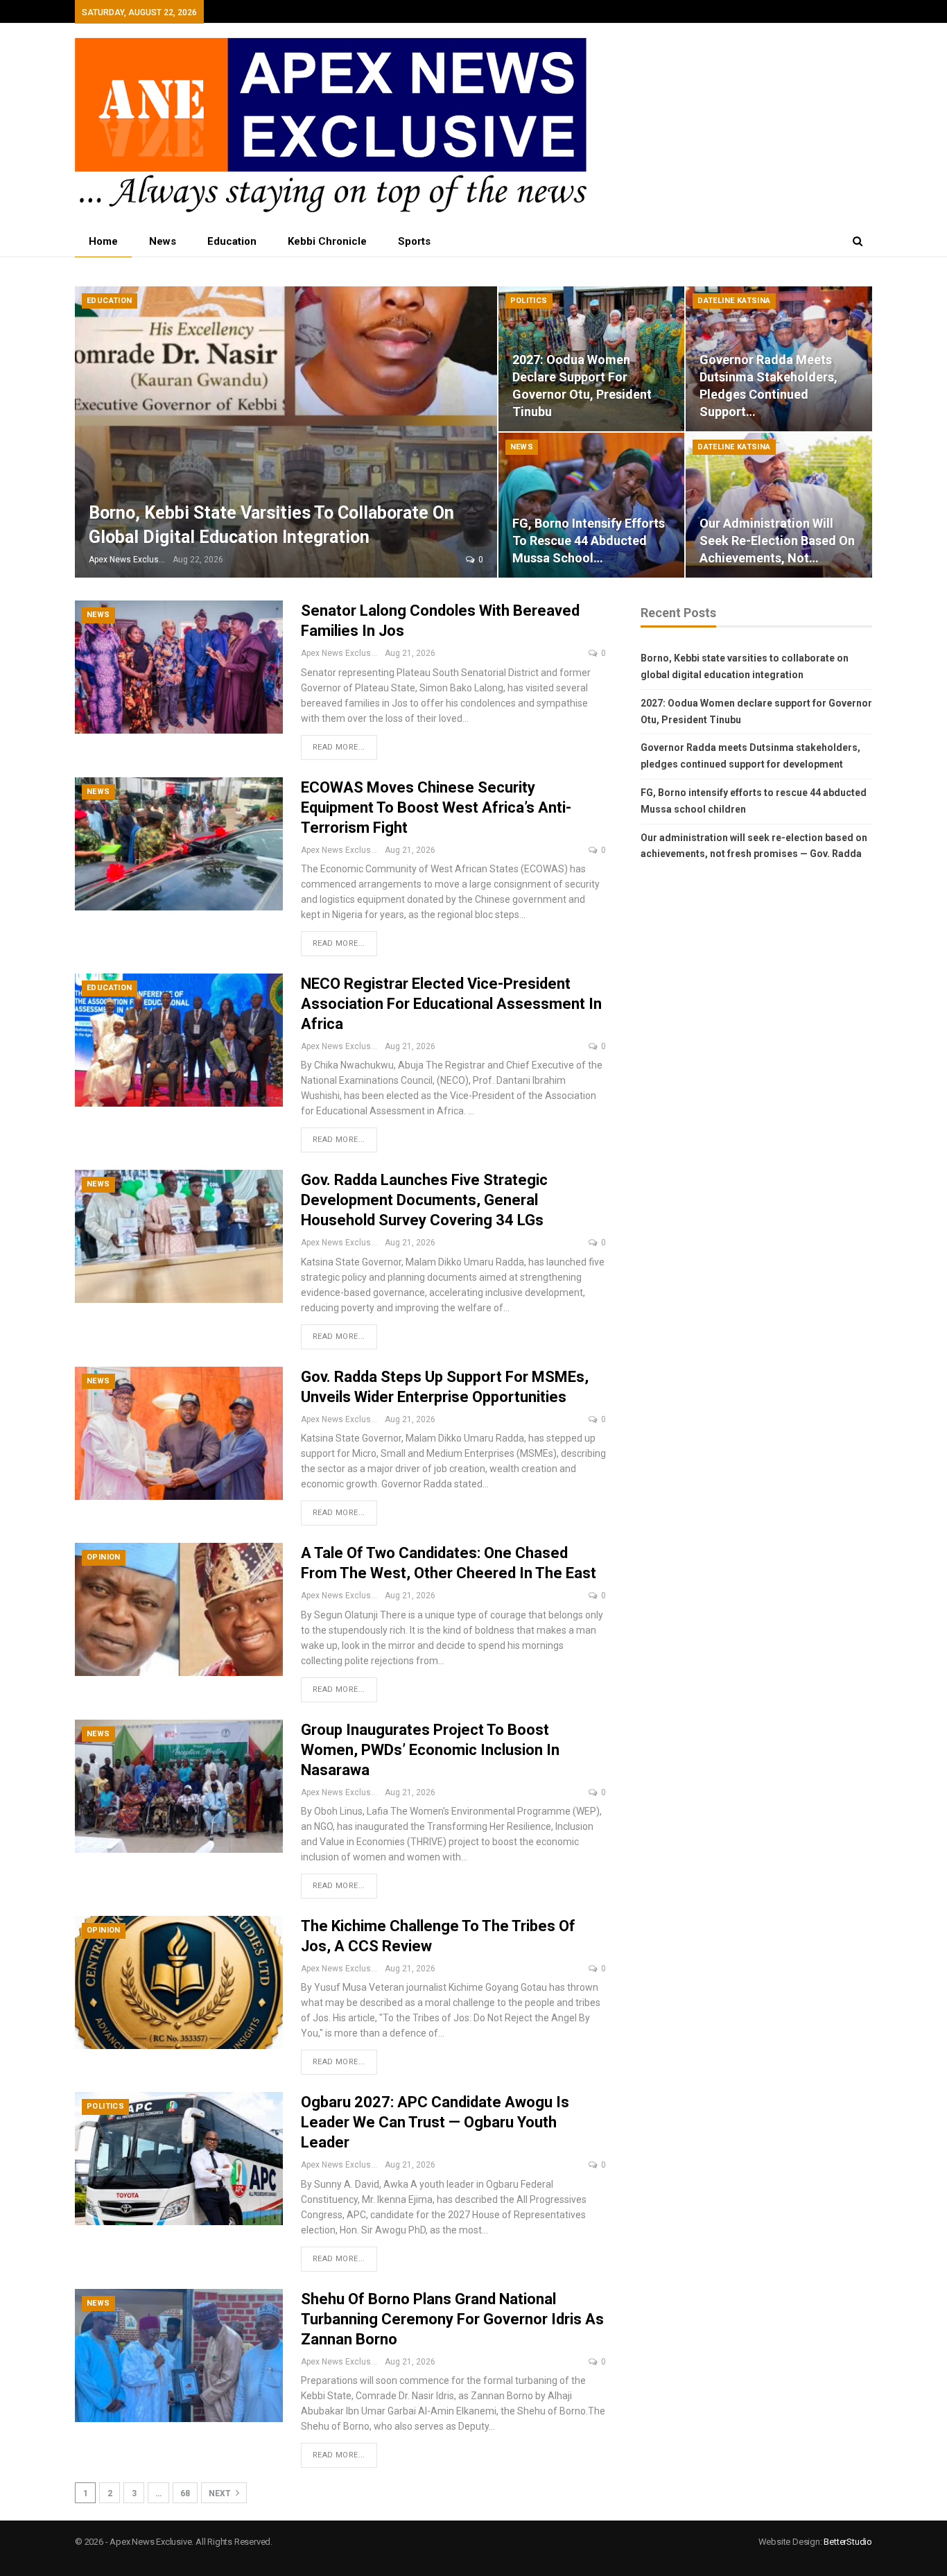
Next (221, 2493)
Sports (414, 241)
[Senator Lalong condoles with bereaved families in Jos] (179, 667)
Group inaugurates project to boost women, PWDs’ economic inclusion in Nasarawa (430, 1750)
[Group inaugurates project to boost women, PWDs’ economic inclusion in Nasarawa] (179, 1786)
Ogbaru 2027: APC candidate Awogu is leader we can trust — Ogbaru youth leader (435, 2122)
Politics (529, 301)
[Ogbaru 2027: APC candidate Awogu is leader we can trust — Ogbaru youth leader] (179, 2159)
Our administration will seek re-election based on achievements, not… (777, 541)
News (163, 241)
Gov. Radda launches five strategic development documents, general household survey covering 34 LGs (424, 1200)
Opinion (104, 1557)
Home (103, 241)
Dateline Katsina (734, 301)
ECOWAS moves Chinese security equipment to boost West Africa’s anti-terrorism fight (436, 807)
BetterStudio (848, 2542)
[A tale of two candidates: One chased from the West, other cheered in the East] (179, 1609)
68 (185, 2493)
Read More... (339, 747)
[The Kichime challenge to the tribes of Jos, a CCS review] (179, 1982)
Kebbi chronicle (327, 241)
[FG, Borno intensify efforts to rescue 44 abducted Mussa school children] (592, 505)
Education (232, 241)
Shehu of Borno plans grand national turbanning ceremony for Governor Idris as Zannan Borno (452, 2319)
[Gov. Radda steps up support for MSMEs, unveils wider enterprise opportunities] (179, 1433)
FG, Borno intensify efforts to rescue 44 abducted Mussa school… (589, 541)
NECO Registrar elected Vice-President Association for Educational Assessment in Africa (451, 1004)
